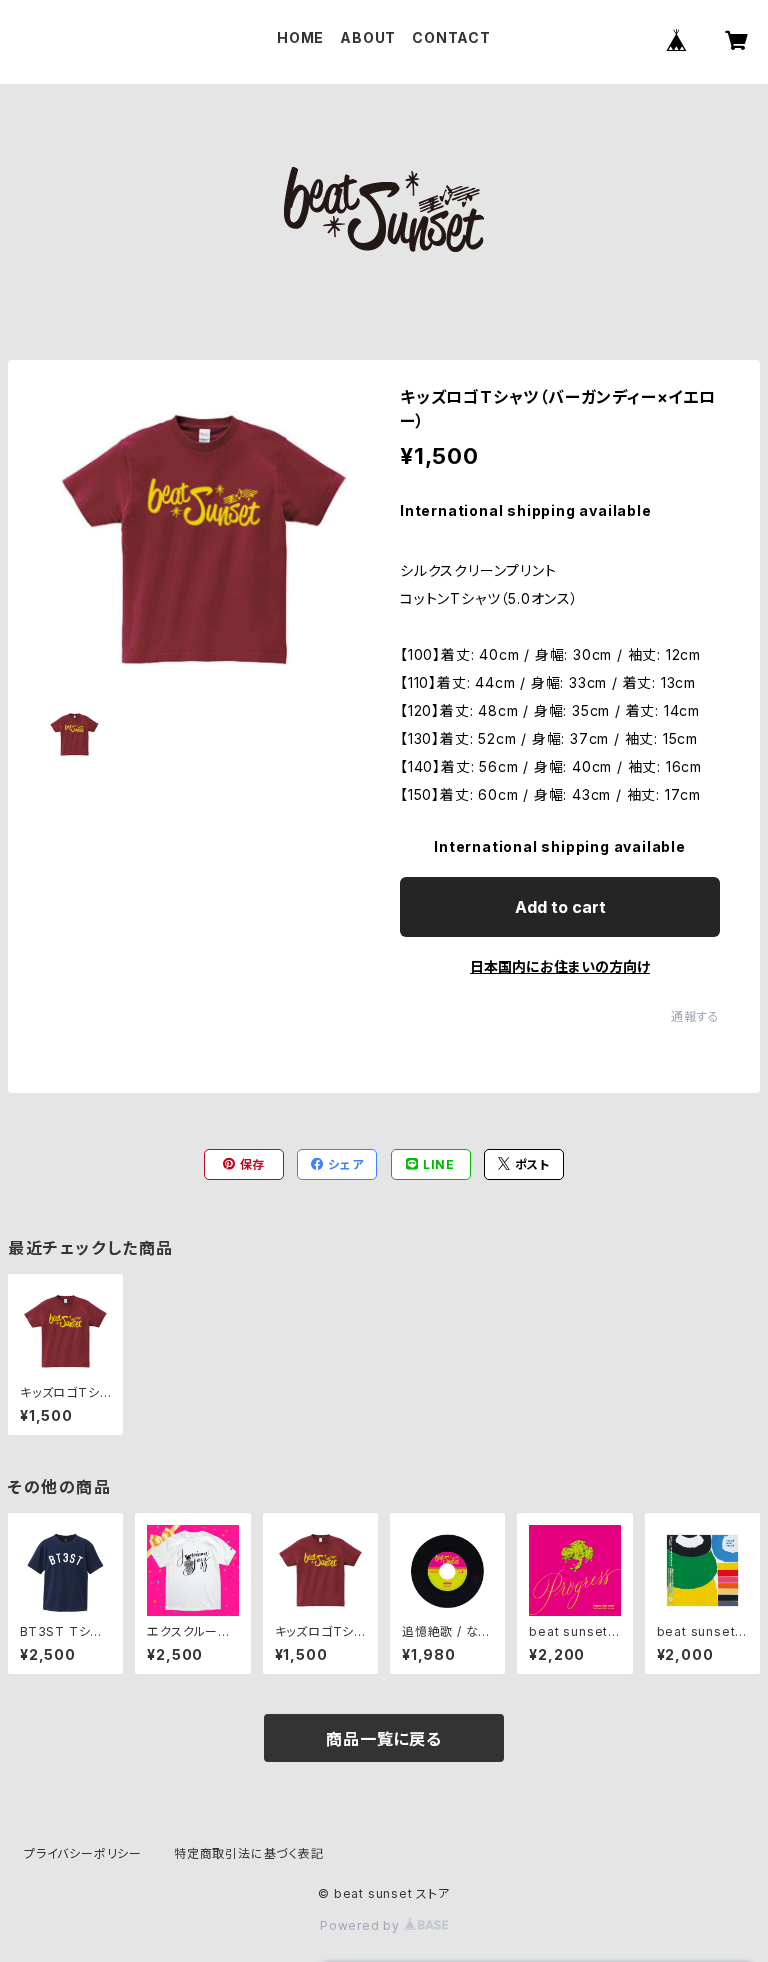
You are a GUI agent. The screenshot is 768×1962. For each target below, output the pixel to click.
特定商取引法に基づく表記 (249, 1853)
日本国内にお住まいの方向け (560, 966)
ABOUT (368, 37)
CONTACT (451, 37)
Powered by (362, 1925)
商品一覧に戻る (384, 1739)
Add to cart (560, 907)
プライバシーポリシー (83, 1853)
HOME (300, 37)
